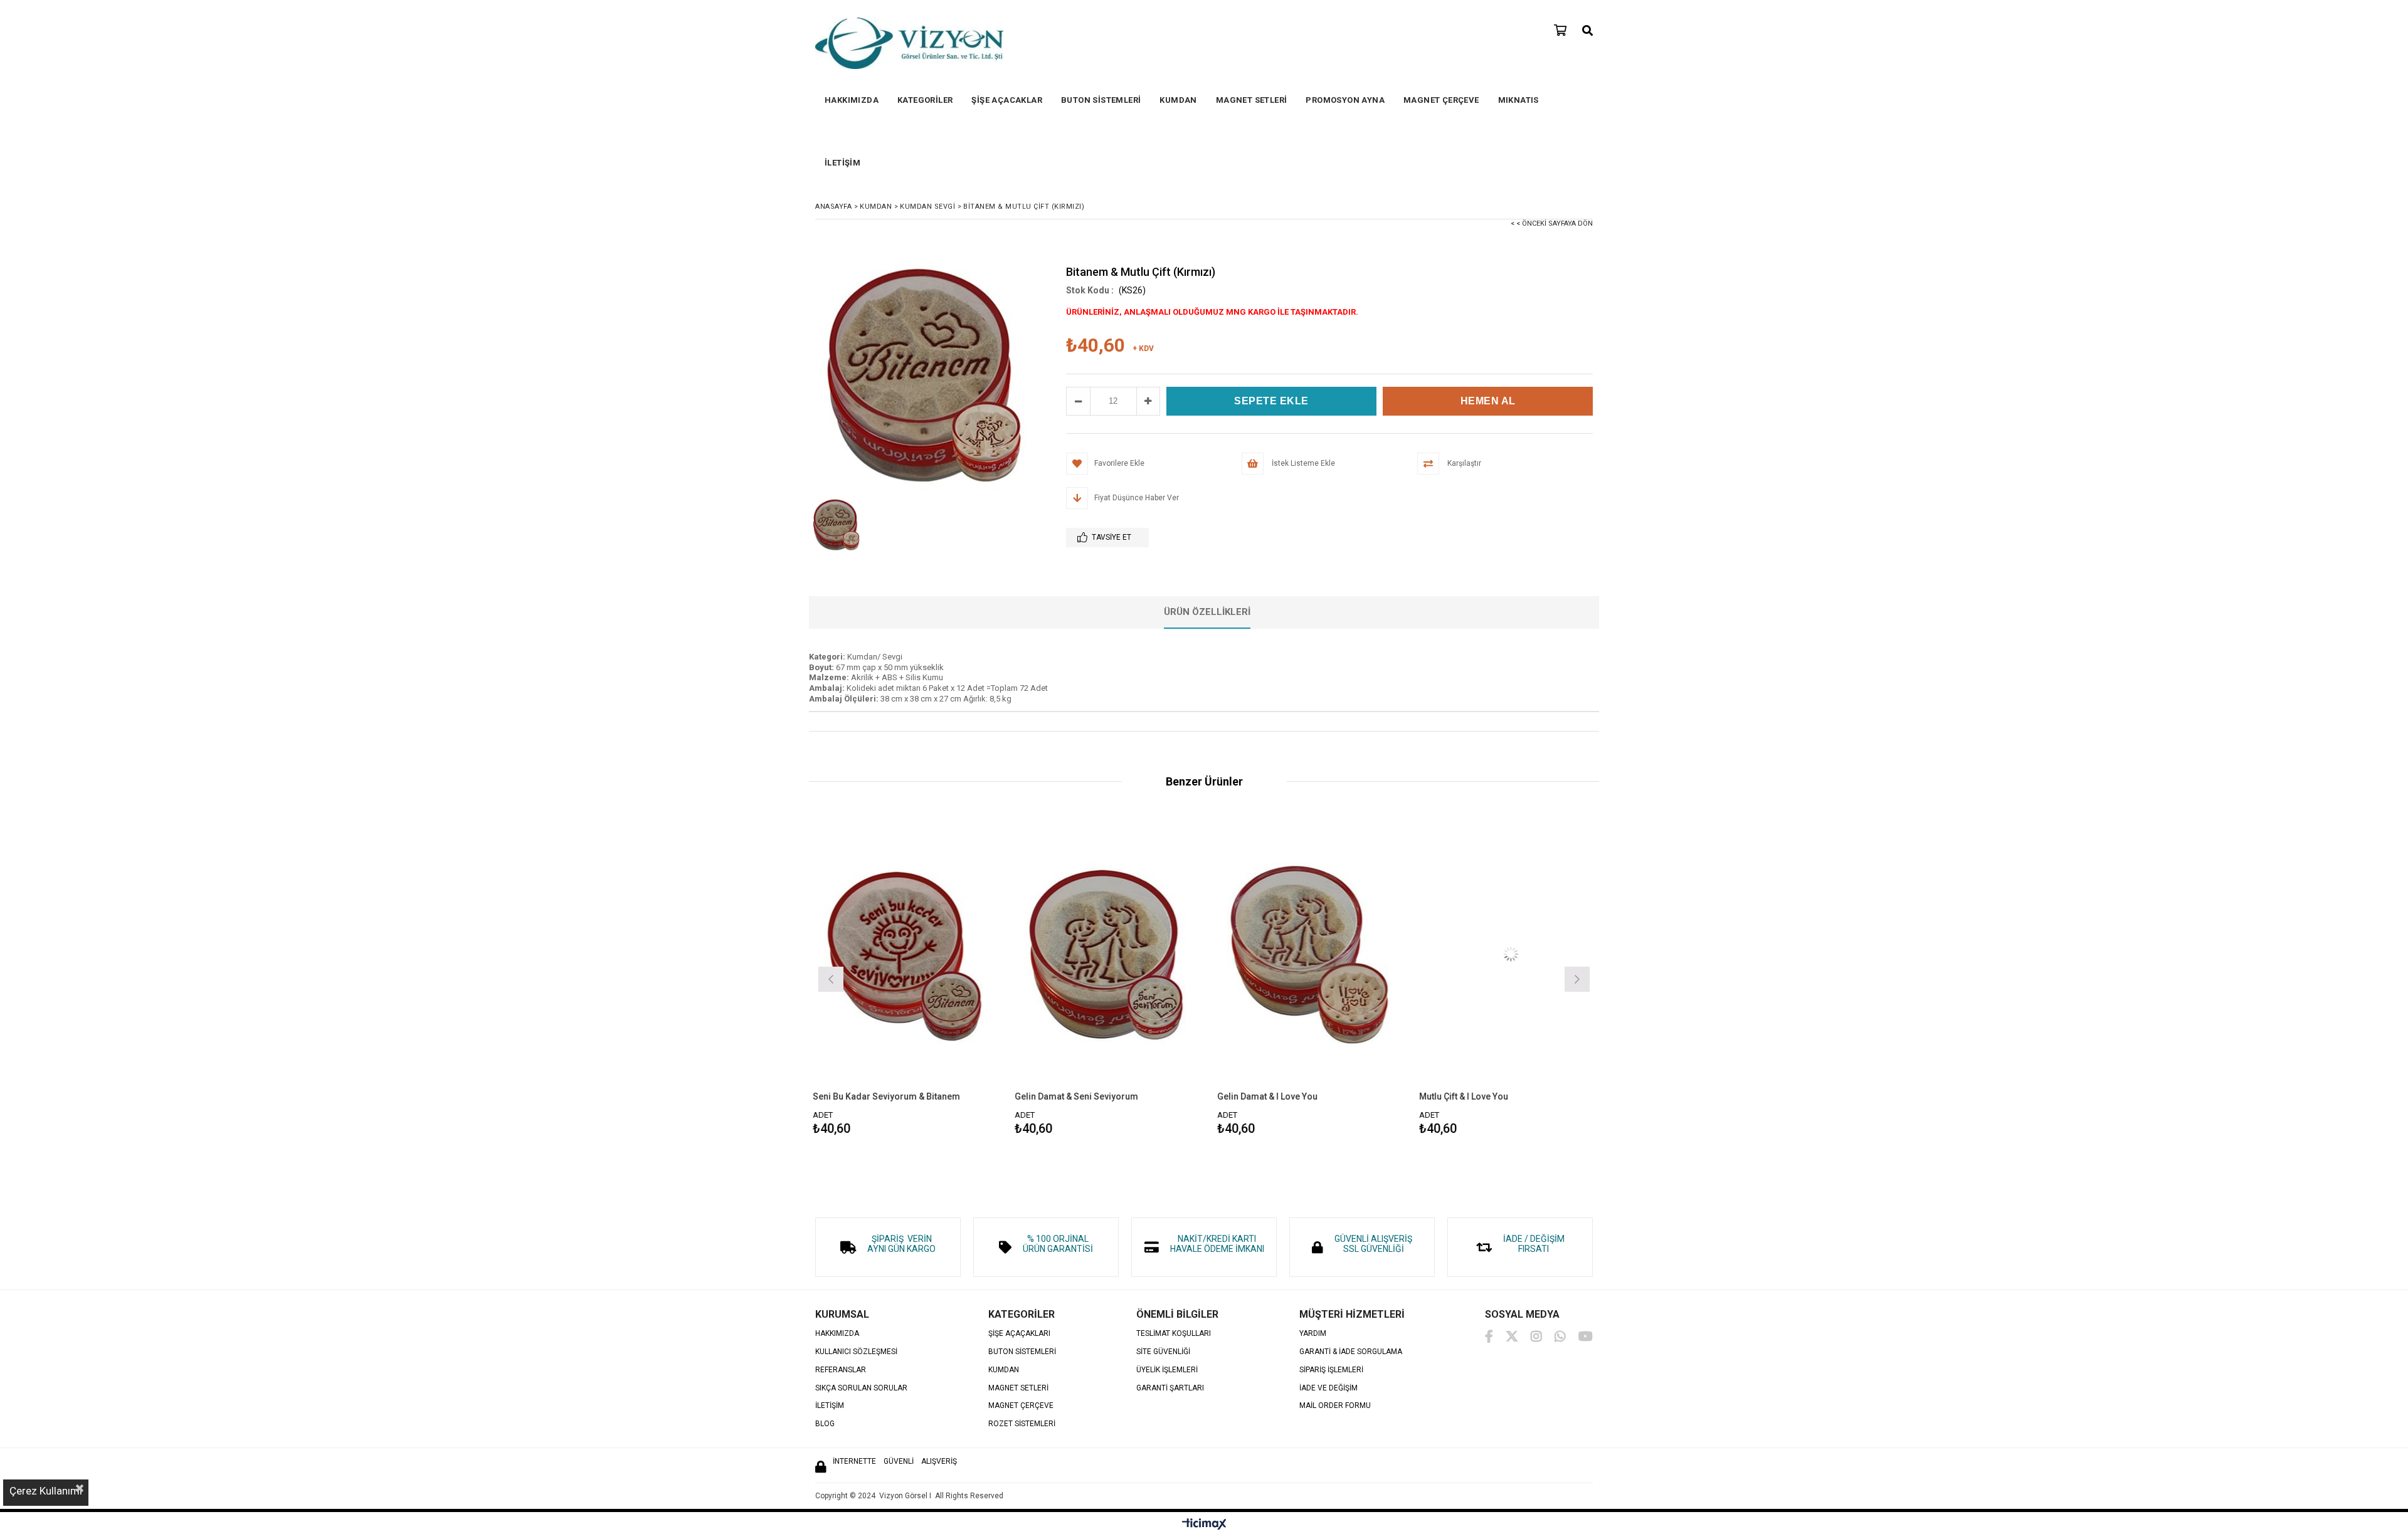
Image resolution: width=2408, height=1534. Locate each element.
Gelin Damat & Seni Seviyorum (875, 1096)
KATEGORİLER (925, 100)
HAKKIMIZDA (852, 100)
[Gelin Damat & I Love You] (1108, 954)
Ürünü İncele (949, 978)
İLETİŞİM (842, 163)
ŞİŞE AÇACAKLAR (1007, 100)
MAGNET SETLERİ (1252, 100)
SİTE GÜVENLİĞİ (1163, 1352)
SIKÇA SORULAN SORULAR (861, 1388)
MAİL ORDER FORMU (1335, 1406)
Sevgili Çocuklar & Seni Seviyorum (1491, 1096)
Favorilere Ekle (905, 978)
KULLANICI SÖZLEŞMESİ (856, 1352)
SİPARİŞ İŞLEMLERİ (1331, 1370)
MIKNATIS (1518, 100)
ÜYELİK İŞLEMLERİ (1167, 1370)
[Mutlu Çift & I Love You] (1310, 954)
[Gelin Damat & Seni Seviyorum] (905, 954)
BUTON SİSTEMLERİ (1101, 100)
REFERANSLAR (841, 1370)
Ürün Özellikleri (1207, 612)
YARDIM (1313, 1334)
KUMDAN (1178, 100)
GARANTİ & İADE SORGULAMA (1351, 1352)
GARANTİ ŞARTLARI (1170, 1388)
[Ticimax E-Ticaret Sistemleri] (1204, 1525)
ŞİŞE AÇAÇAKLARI (1019, 1334)
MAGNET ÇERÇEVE (1441, 100)
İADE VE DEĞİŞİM (1328, 1388)
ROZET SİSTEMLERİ (1022, 1424)
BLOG (825, 1424)
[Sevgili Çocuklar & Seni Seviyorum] (1512, 954)
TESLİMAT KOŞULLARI (1174, 1334)
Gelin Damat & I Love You (1066, 1096)
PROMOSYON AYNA (1345, 100)
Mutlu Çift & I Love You (1262, 1096)
